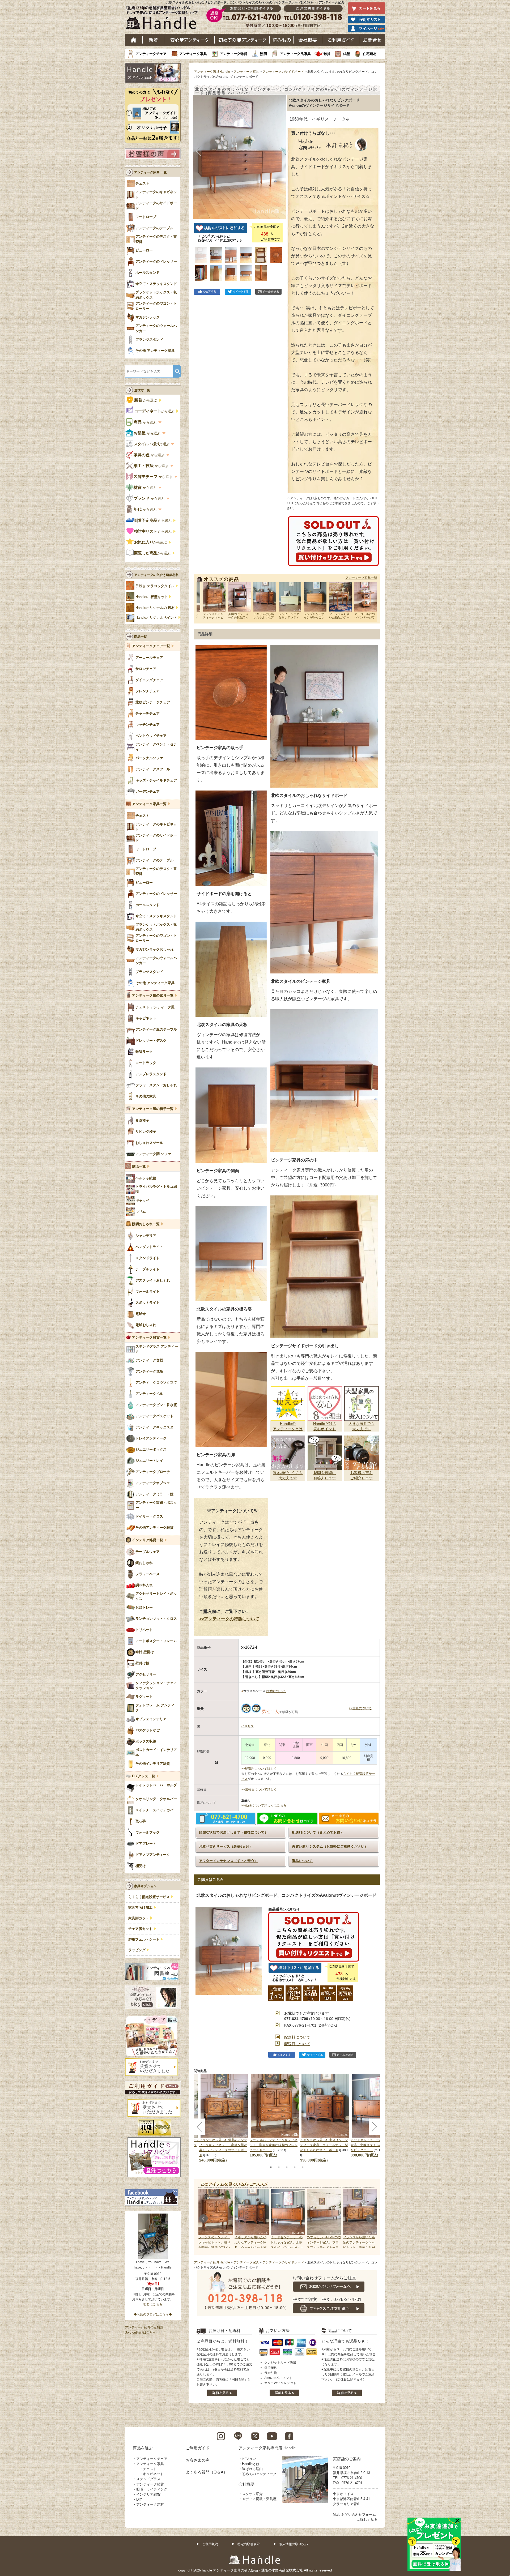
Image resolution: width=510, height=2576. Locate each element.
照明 (263, 54)
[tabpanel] (275, 2116)
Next (370, 2219)
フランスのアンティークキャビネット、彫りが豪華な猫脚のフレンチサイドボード (274, 2145)
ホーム (134, 40)
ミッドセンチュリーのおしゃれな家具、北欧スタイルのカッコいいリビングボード (375, 2145)
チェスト (150, 2469)
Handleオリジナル (156, 618)
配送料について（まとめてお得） (318, 1832)
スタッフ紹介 (252, 2494)
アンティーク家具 (193, 54)
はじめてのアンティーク (242, 40)
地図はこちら (153, 2304)
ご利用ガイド (341, 40)
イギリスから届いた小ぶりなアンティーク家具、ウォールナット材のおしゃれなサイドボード (324, 2145)
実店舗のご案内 (347, 2459)
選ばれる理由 (252, 2469)
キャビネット (153, 2474)
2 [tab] (279, 2167)
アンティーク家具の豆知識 (144, 2327)
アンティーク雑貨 (233, 54)
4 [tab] (295, 2167)
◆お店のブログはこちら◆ (153, 2314)
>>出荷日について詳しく (259, 1789)
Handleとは (251, 2464)
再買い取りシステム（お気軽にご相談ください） (330, 1846)
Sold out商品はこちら (140, 2333)
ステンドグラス (148, 2479)
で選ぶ (152, 444)
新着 (153, 40)
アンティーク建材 (150, 2504)
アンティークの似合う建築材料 (156, 575)
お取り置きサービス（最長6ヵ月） (226, 1846)
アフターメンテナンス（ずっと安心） (228, 1861)
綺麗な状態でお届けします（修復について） (233, 1832)
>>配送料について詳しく (259, 1769)
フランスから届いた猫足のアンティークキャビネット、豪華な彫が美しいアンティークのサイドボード (359, 2247)
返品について (302, 1861)
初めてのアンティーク (259, 2474)
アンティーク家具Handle (212, 72)
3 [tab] (287, 2167)
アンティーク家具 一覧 (150, 172)
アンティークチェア (151, 54)
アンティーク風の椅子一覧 (153, 1109)
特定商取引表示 (249, 2544)
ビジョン (249, 2459)
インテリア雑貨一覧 (148, 1540)
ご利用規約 (210, 2544)
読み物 (282, 40)
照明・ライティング (152, 2489)
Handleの (152, 597)
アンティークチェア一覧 (151, 646)
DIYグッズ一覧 (144, 1776)
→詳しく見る (367, 2520)
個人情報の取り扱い (294, 2544)
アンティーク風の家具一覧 (153, 996)
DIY (139, 2499)
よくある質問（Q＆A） (207, 2472)
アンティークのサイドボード (283, 72)
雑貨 (327, 54)
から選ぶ (146, 400)
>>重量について (360, 1708)
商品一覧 (141, 637)
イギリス (248, 1726)
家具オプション (145, 1886)
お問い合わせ (373, 40)
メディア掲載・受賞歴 (259, 2499)
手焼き (155, 586)
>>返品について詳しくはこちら (264, 1805)
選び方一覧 (142, 390)
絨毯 (347, 54)
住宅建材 (370, 54)
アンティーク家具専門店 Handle (267, 2448)
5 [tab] (303, 2167)
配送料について (297, 2037)
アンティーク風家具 (295, 54)
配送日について (297, 2044)
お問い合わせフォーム (359, 2515)
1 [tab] (271, 2167)
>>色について (276, 1691)
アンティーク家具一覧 (361, 578)
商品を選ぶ (143, 2448)
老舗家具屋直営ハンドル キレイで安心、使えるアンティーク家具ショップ (164, 19)
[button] (198, 151)
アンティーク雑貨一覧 (149, 1338)
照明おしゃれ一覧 (146, 1224)
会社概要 (308, 40)
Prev (203, 2219)
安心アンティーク (189, 40)
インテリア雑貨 (148, 2494)
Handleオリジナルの (155, 608)
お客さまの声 (198, 2460)
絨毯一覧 (139, 1167)
